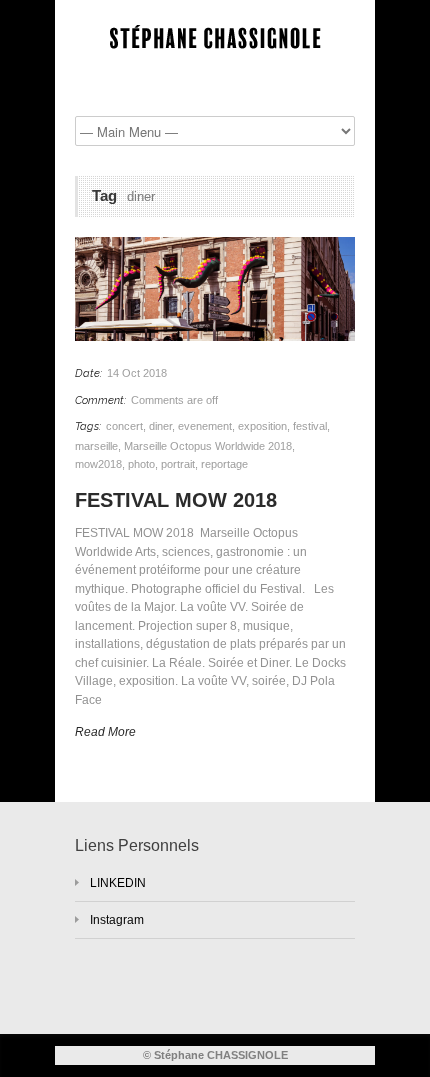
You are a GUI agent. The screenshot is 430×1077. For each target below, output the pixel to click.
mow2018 (98, 464)
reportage (224, 464)
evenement (205, 426)
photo (141, 464)
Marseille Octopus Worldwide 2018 (208, 446)
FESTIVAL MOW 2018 (179, 500)
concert (124, 426)
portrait (178, 464)
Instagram (117, 920)
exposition (262, 426)
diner (160, 426)
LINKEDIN (118, 883)
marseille (96, 446)
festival (310, 426)
